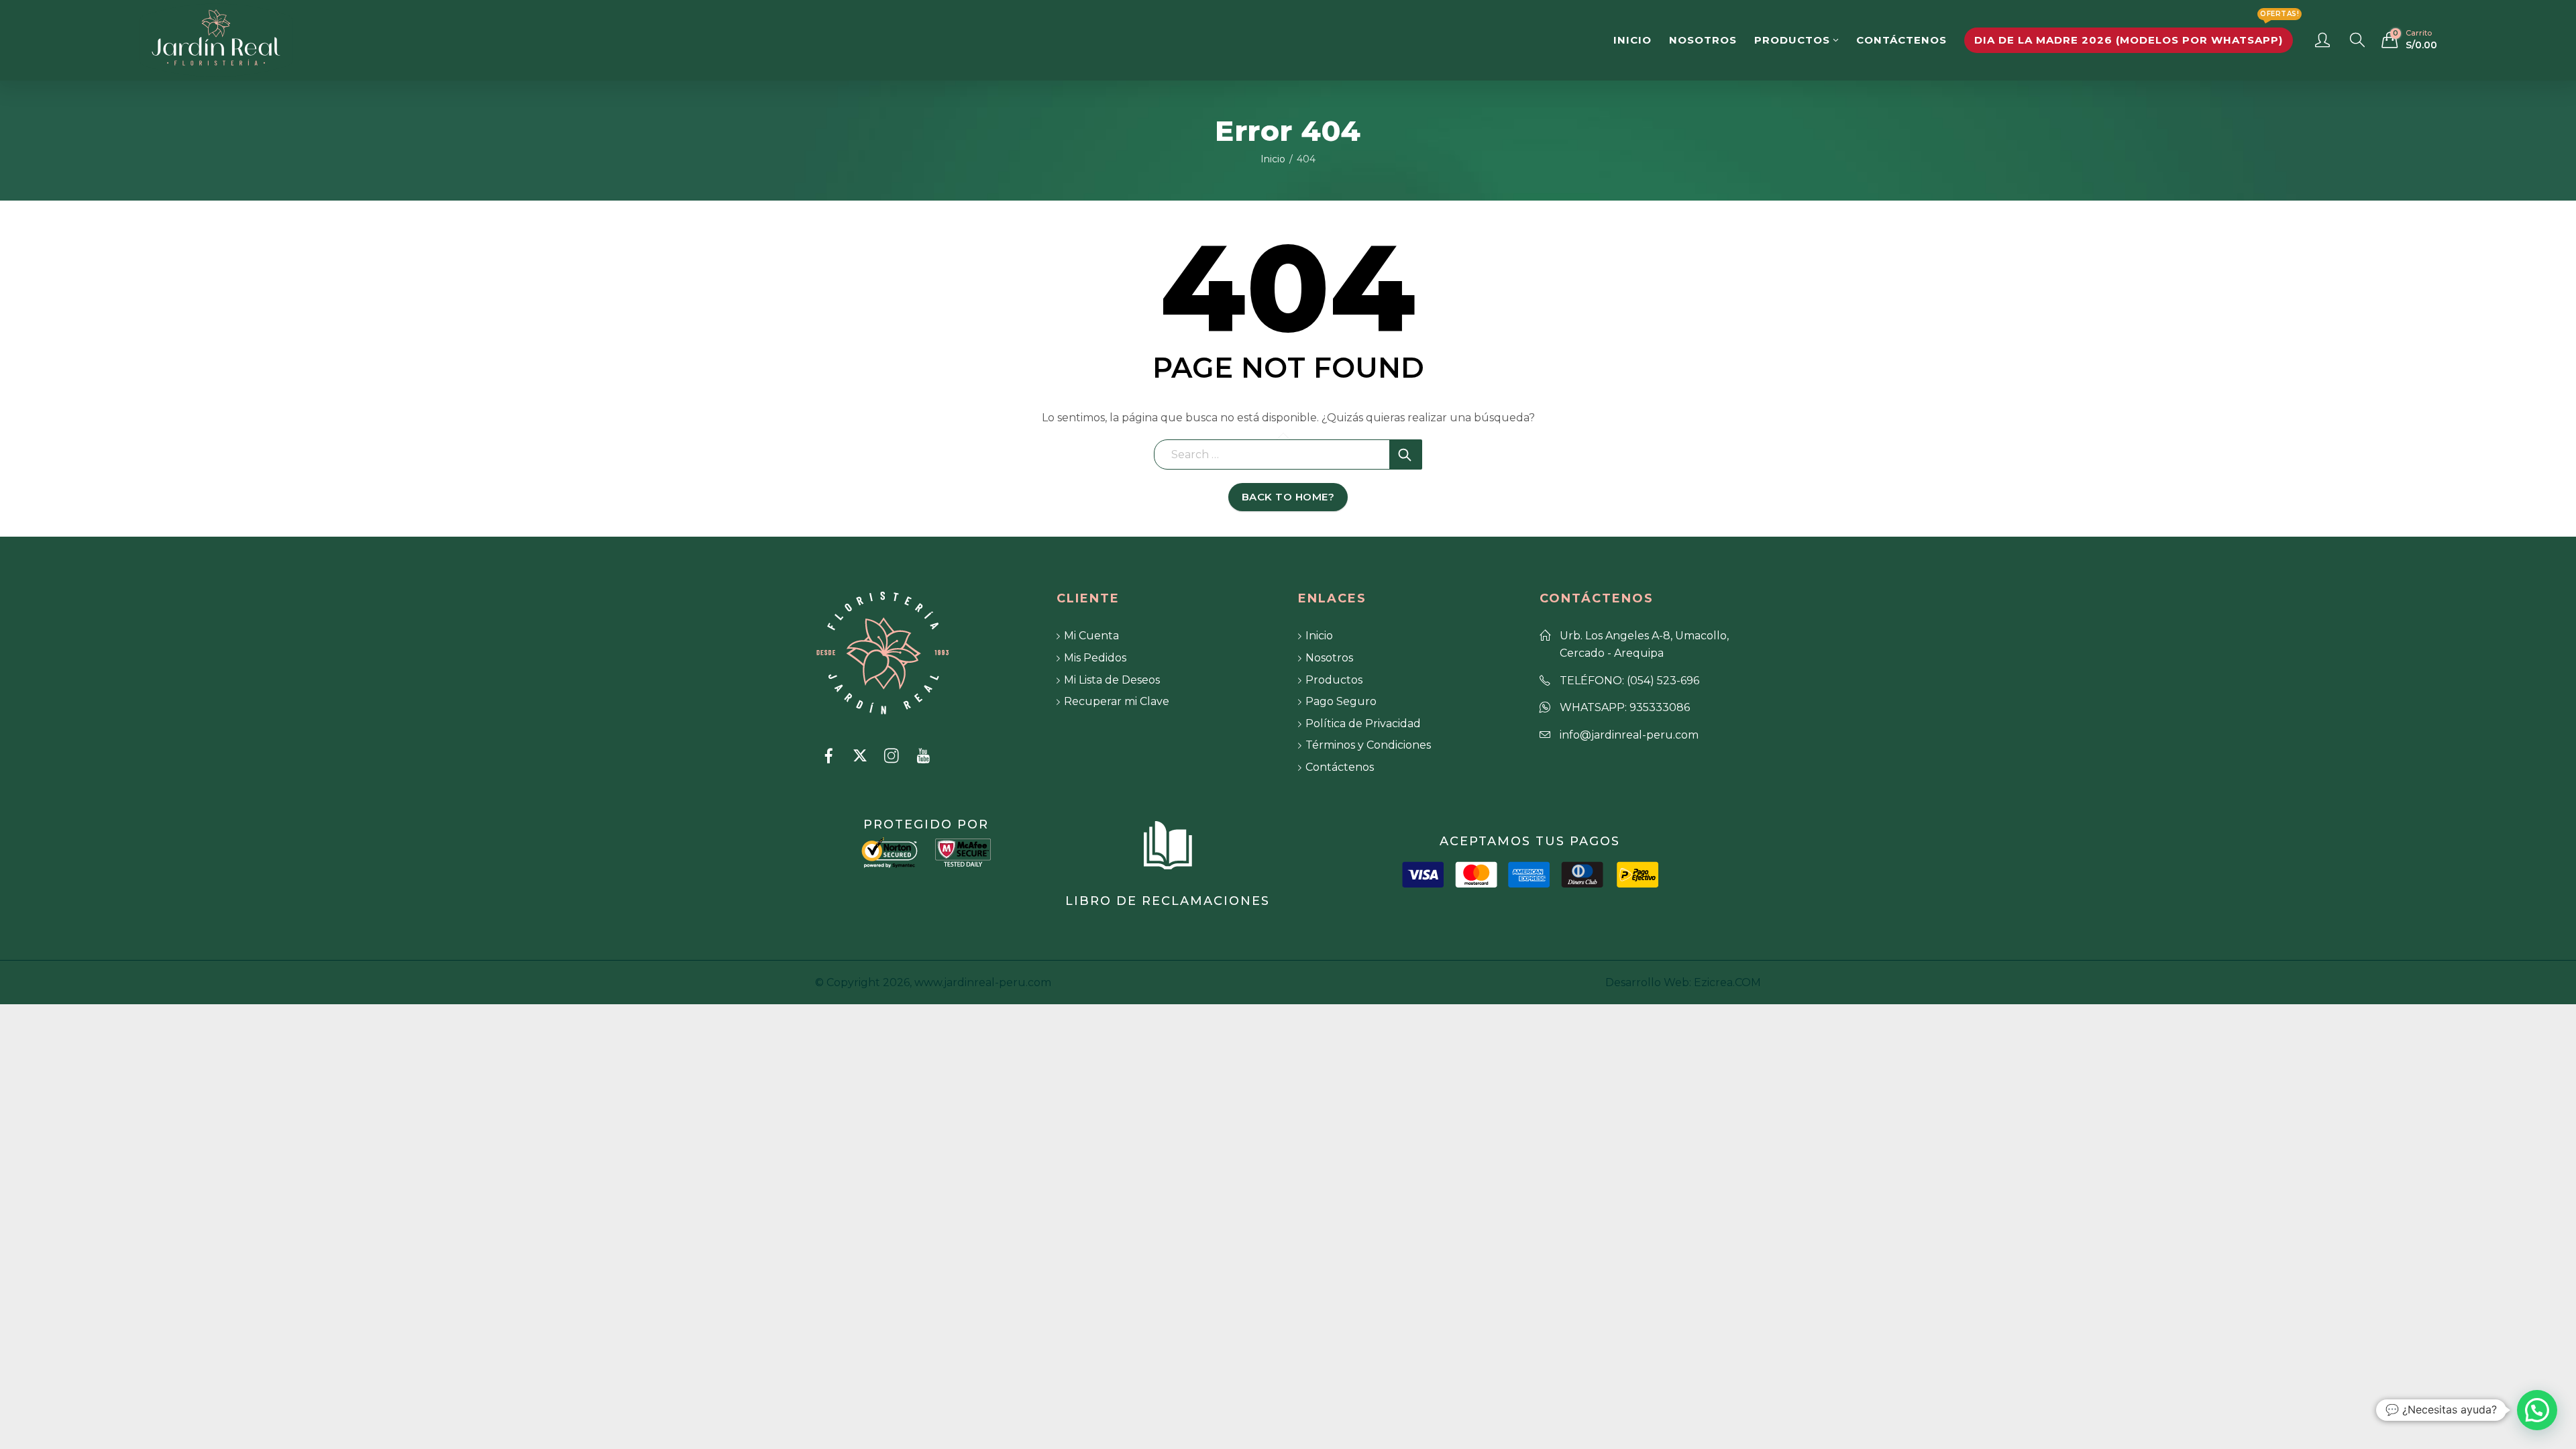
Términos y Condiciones (1368, 745)
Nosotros (1329, 658)
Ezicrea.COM (1727, 982)
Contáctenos (1340, 767)
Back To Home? (1288, 497)
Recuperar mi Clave (1117, 701)
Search (1406, 454)
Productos (1334, 680)
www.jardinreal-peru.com (983, 982)
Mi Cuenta (1091, 636)
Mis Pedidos (1095, 658)
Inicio (1273, 159)
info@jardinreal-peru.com (1629, 735)
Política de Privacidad (1363, 723)
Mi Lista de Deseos (1112, 680)
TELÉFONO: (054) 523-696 (1629, 681)
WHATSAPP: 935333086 (1625, 707)
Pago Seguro (1341, 701)
